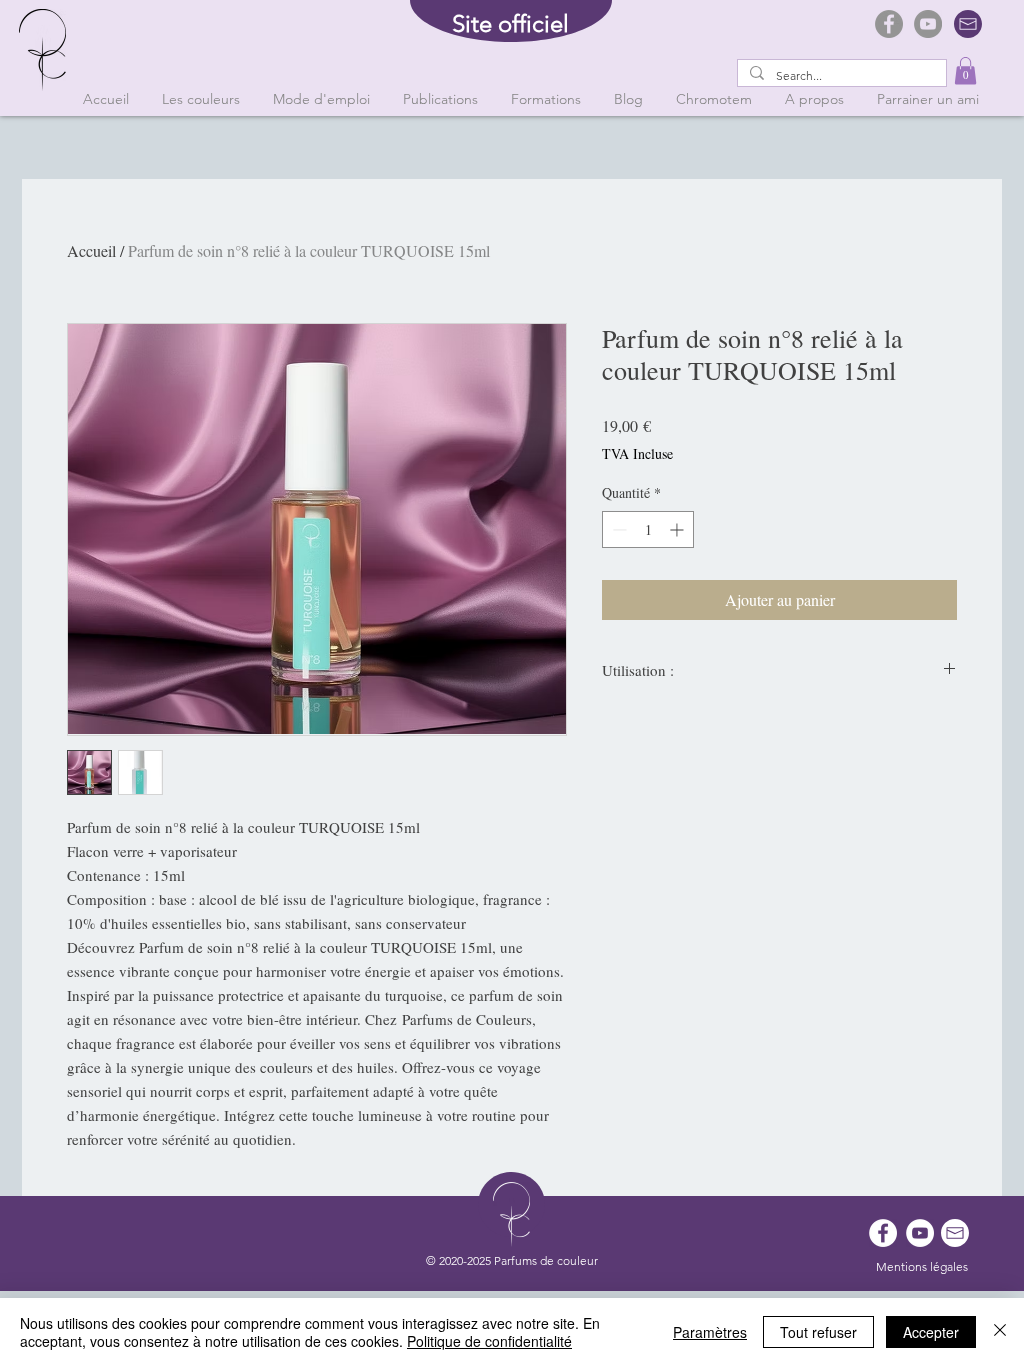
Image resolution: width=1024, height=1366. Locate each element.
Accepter (931, 1332)
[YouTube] (928, 24)
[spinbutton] (648, 529)
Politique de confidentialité (489, 1341)
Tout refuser (818, 1332)
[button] (965, 70)
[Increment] (678, 529)
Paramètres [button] (710, 1332)
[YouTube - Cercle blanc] (920, 1233)
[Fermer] (1000, 1332)
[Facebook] (889, 24)
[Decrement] (617, 529)
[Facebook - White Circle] (883, 1233)
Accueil (91, 250)
